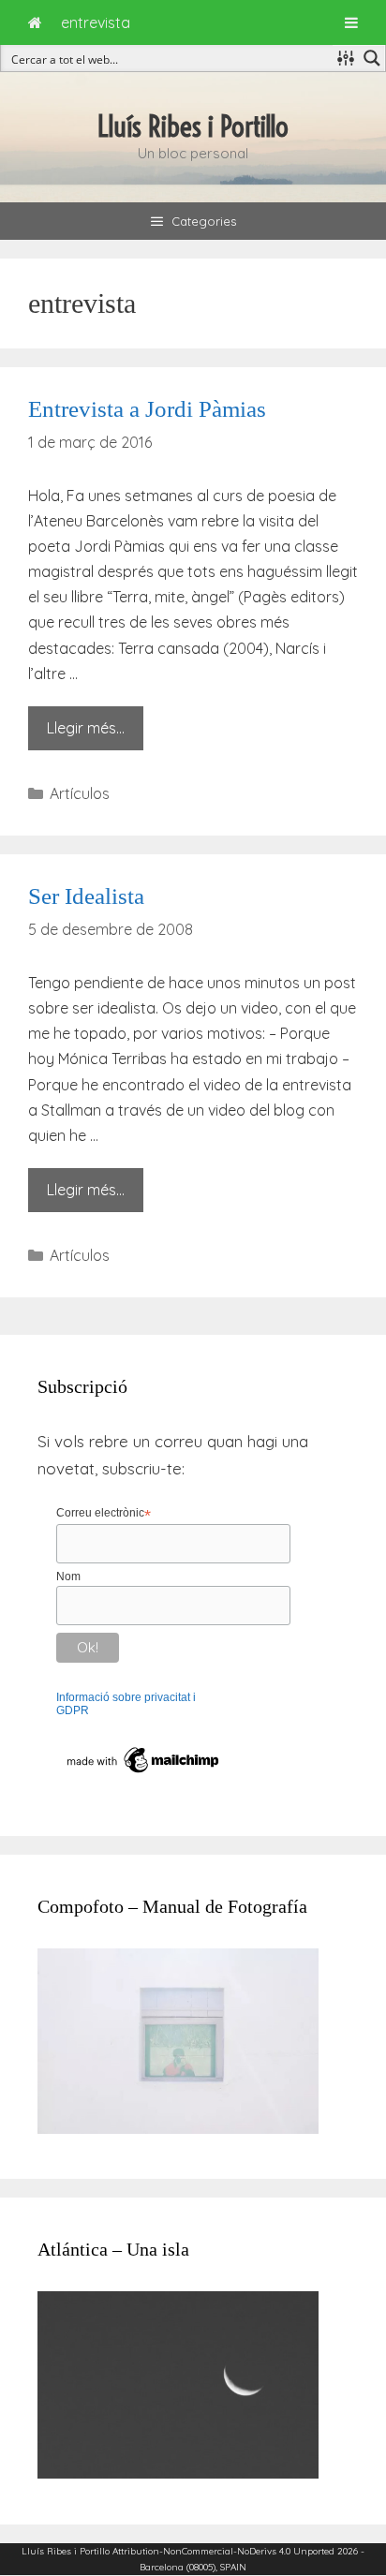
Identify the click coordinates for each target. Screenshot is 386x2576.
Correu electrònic (104, 1514)
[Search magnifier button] (372, 58)
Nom (68, 1577)
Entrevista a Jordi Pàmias (147, 409)
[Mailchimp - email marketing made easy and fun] (144, 1773)
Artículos (80, 793)
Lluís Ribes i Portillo (193, 126)
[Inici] (35, 22)
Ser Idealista (86, 896)
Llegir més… (86, 728)
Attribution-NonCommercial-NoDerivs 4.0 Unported (223, 2551)
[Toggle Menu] (351, 22)
